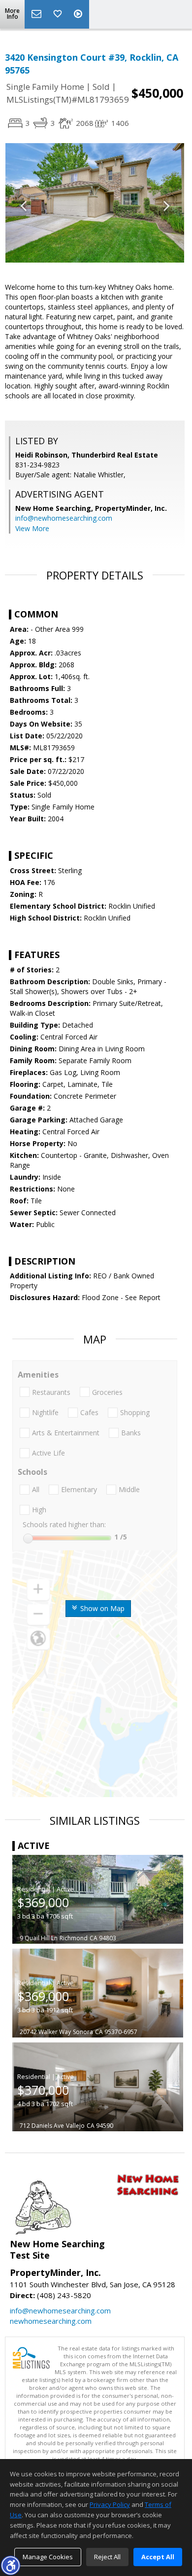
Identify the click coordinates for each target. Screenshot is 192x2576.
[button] (10, 2565)
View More (32, 528)
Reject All (107, 2557)
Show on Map (101, 1608)
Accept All (158, 2557)
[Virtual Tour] (79, 14)
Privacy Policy (110, 2504)
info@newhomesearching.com (64, 518)
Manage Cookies (48, 2557)
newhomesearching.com (51, 2321)
